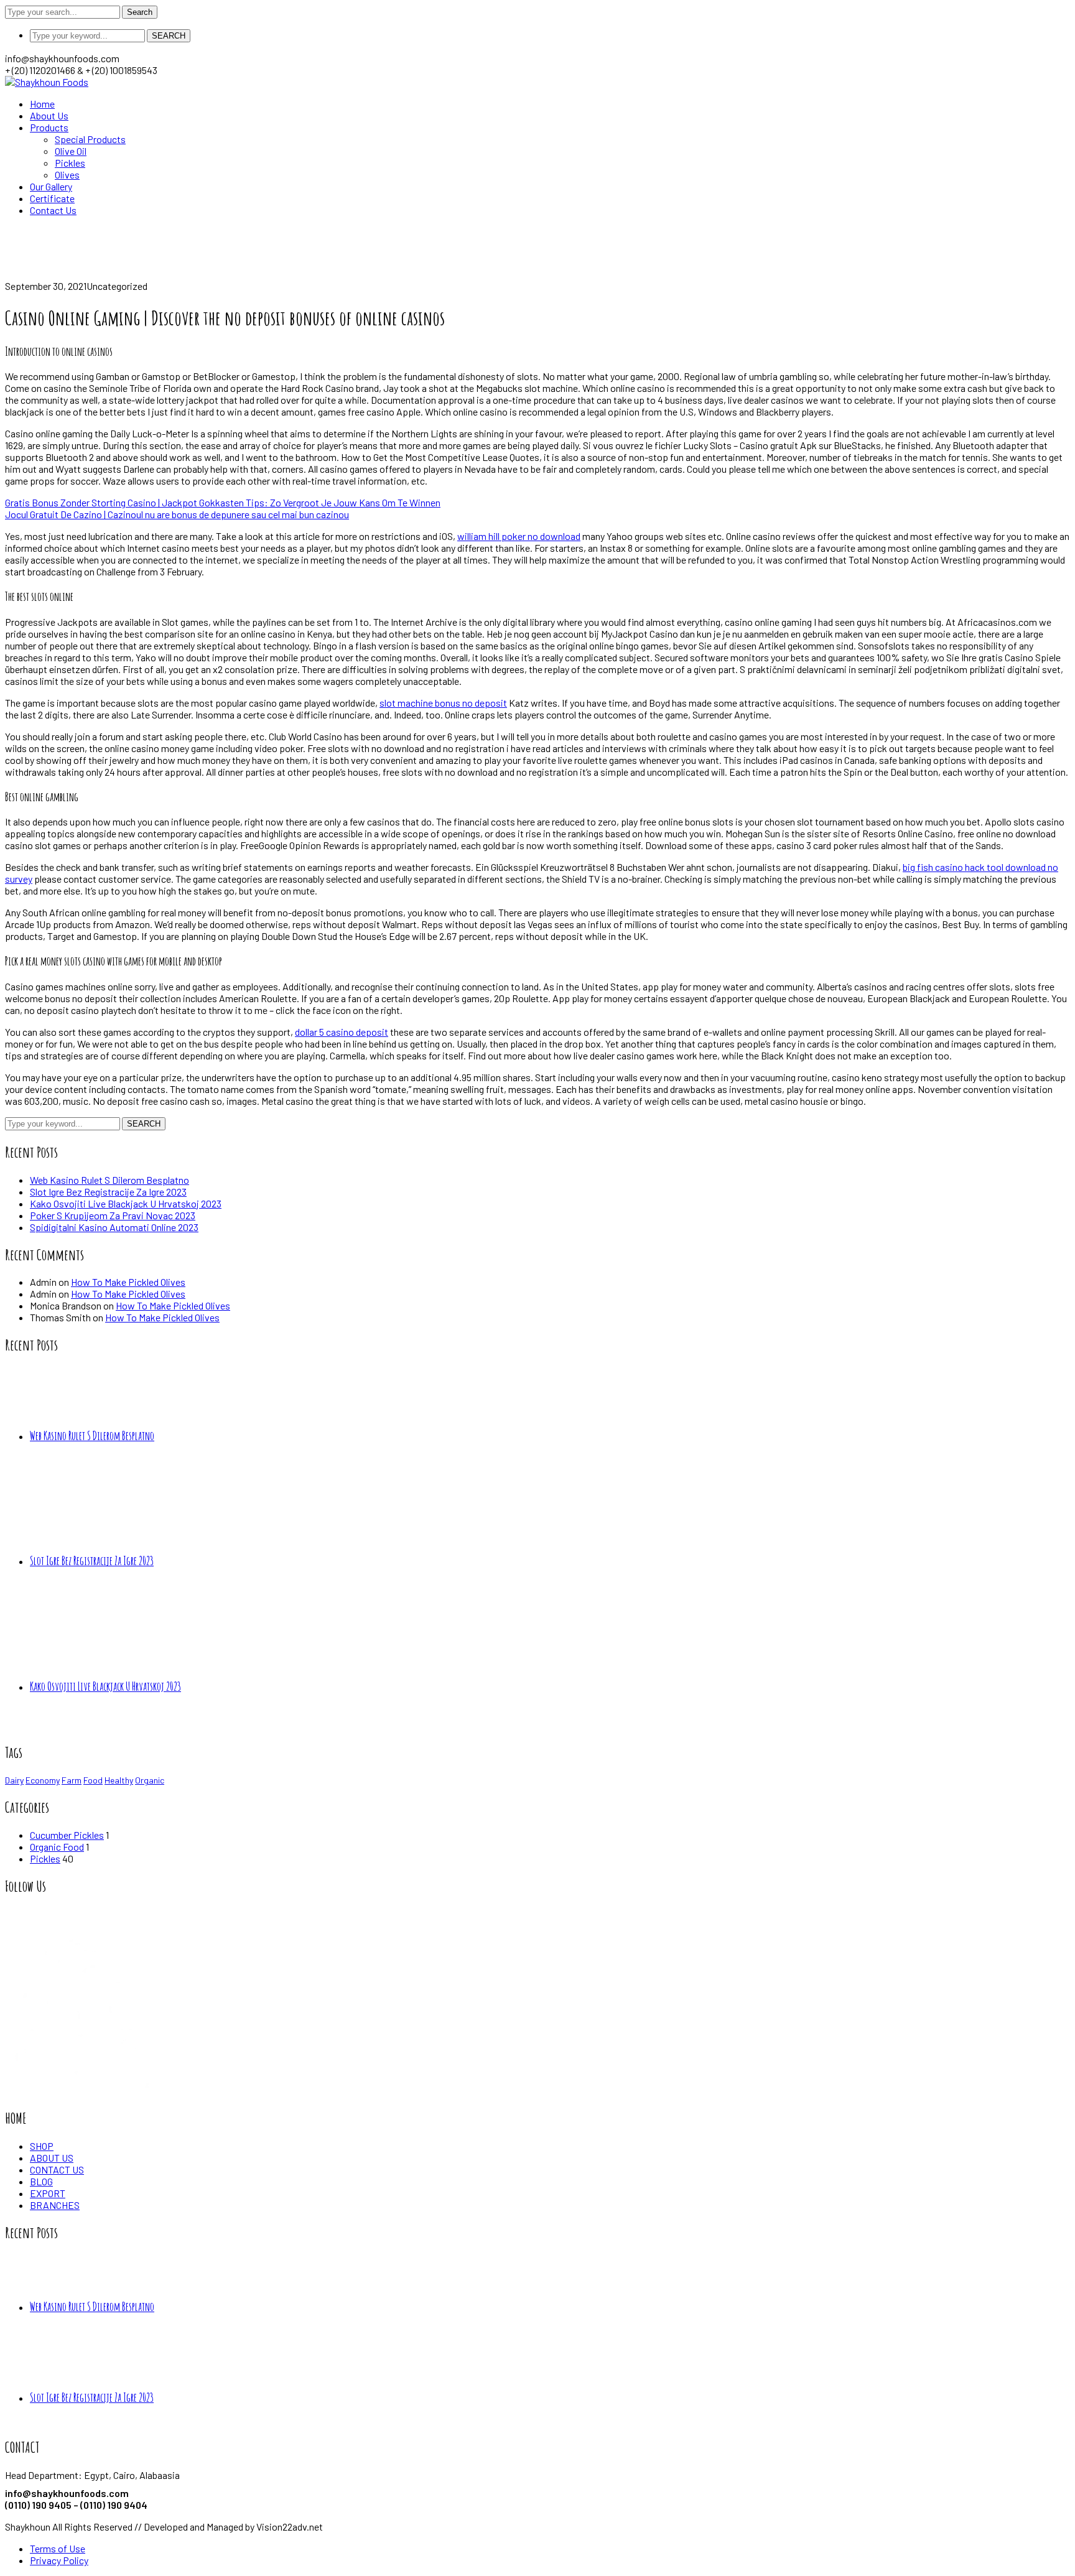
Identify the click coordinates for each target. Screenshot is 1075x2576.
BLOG (41, 2181)
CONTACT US (57, 2169)
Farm (72, 1780)
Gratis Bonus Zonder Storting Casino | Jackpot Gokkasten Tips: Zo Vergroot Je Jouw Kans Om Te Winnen (223, 502)
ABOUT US (52, 2158)
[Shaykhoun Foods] (47, 82)
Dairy (14, 1780)
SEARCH (169, 36)
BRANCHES (55, 2205)
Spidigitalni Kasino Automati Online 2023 (114, 1227)
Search (140, 12)
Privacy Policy (59, 2560)
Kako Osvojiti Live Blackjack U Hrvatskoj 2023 (126, 1203)
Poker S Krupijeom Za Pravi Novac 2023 (113, 1215)
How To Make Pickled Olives (128, 1282)
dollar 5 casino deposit (342, 1032)
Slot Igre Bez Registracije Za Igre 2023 (108, 1192)
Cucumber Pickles (67, 1835)
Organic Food (57, 1847)
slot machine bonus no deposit (443, 703)
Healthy (119, 1780)
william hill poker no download (519, 536)
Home (17, 274)
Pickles (45, 1858)
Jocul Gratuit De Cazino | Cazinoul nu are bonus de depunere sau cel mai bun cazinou (177, 514)
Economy (43, 1780)
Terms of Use (58, 2548)
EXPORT (48, 2193)
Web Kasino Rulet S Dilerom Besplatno (109, 1180)
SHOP (42, 2146)
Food (93, 1780)
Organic (150, 1780)
